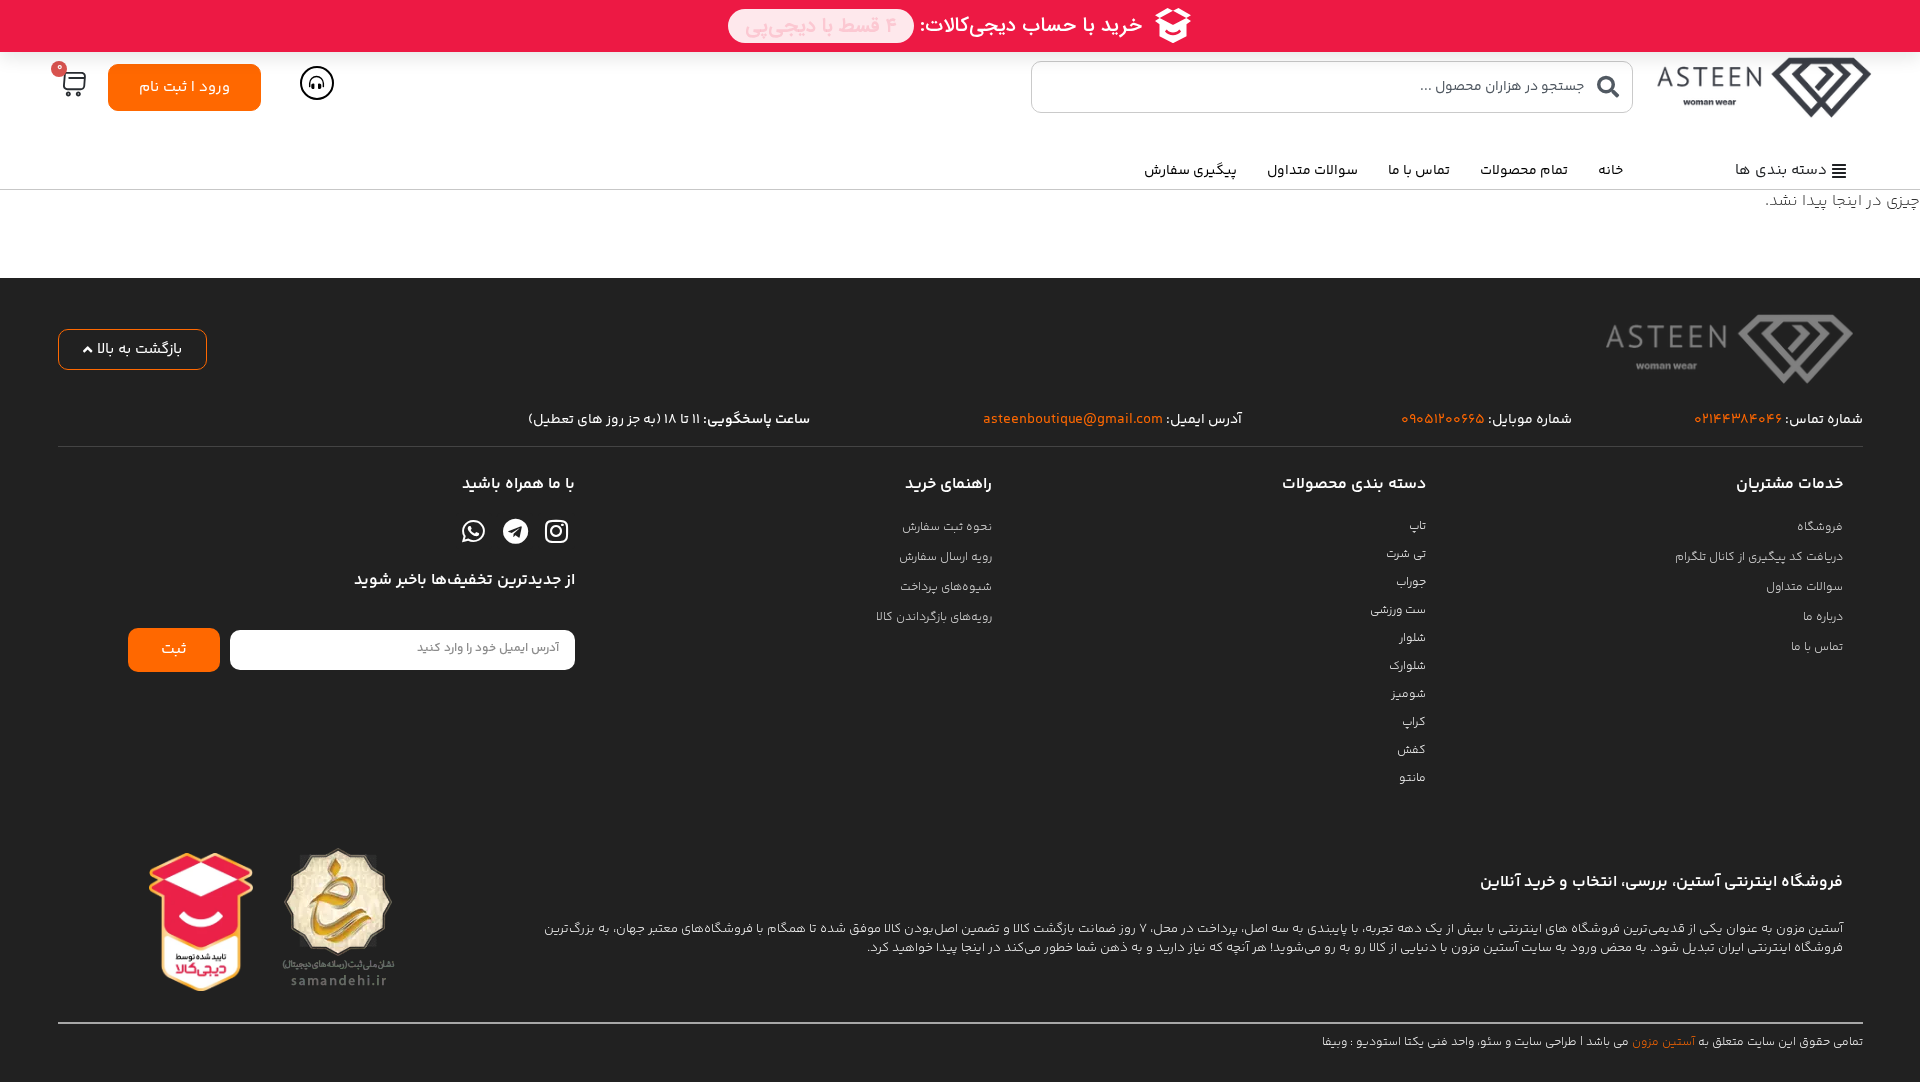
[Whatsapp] (474, 531)
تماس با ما (1419, 171)
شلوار (1412, 638)
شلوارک (1407, 666)
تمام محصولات (1524, 171)
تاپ (1417, 526)
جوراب (1411, 582)
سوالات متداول (1312, 171)
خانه (1610, 171)
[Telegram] (515, 531)
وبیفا (1334, 1042)
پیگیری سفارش (1190, 171)
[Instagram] (556, 531)
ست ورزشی (1398, 610)
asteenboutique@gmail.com (1073, 420)
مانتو (1412, 778)
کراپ (1414, 722)
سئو (1491, 1042)
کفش (1411, 750)
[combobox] (1332, 87)
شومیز (1408, 694)
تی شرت (1406, 554)
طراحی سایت (1545, 1042)
